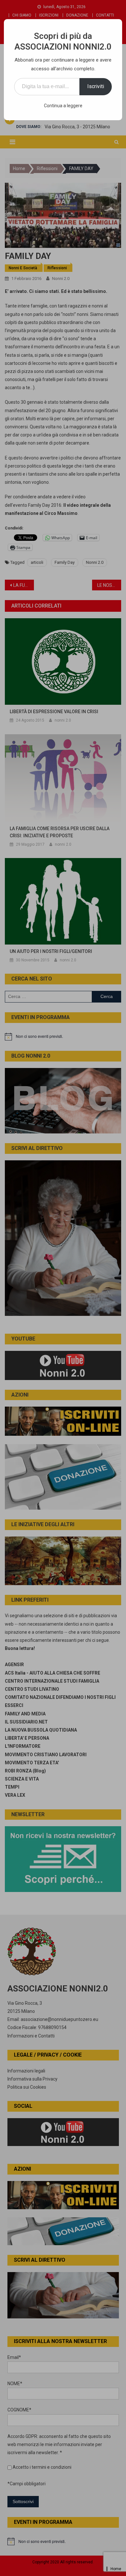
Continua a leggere (63, 106)
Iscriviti (96, 86)
